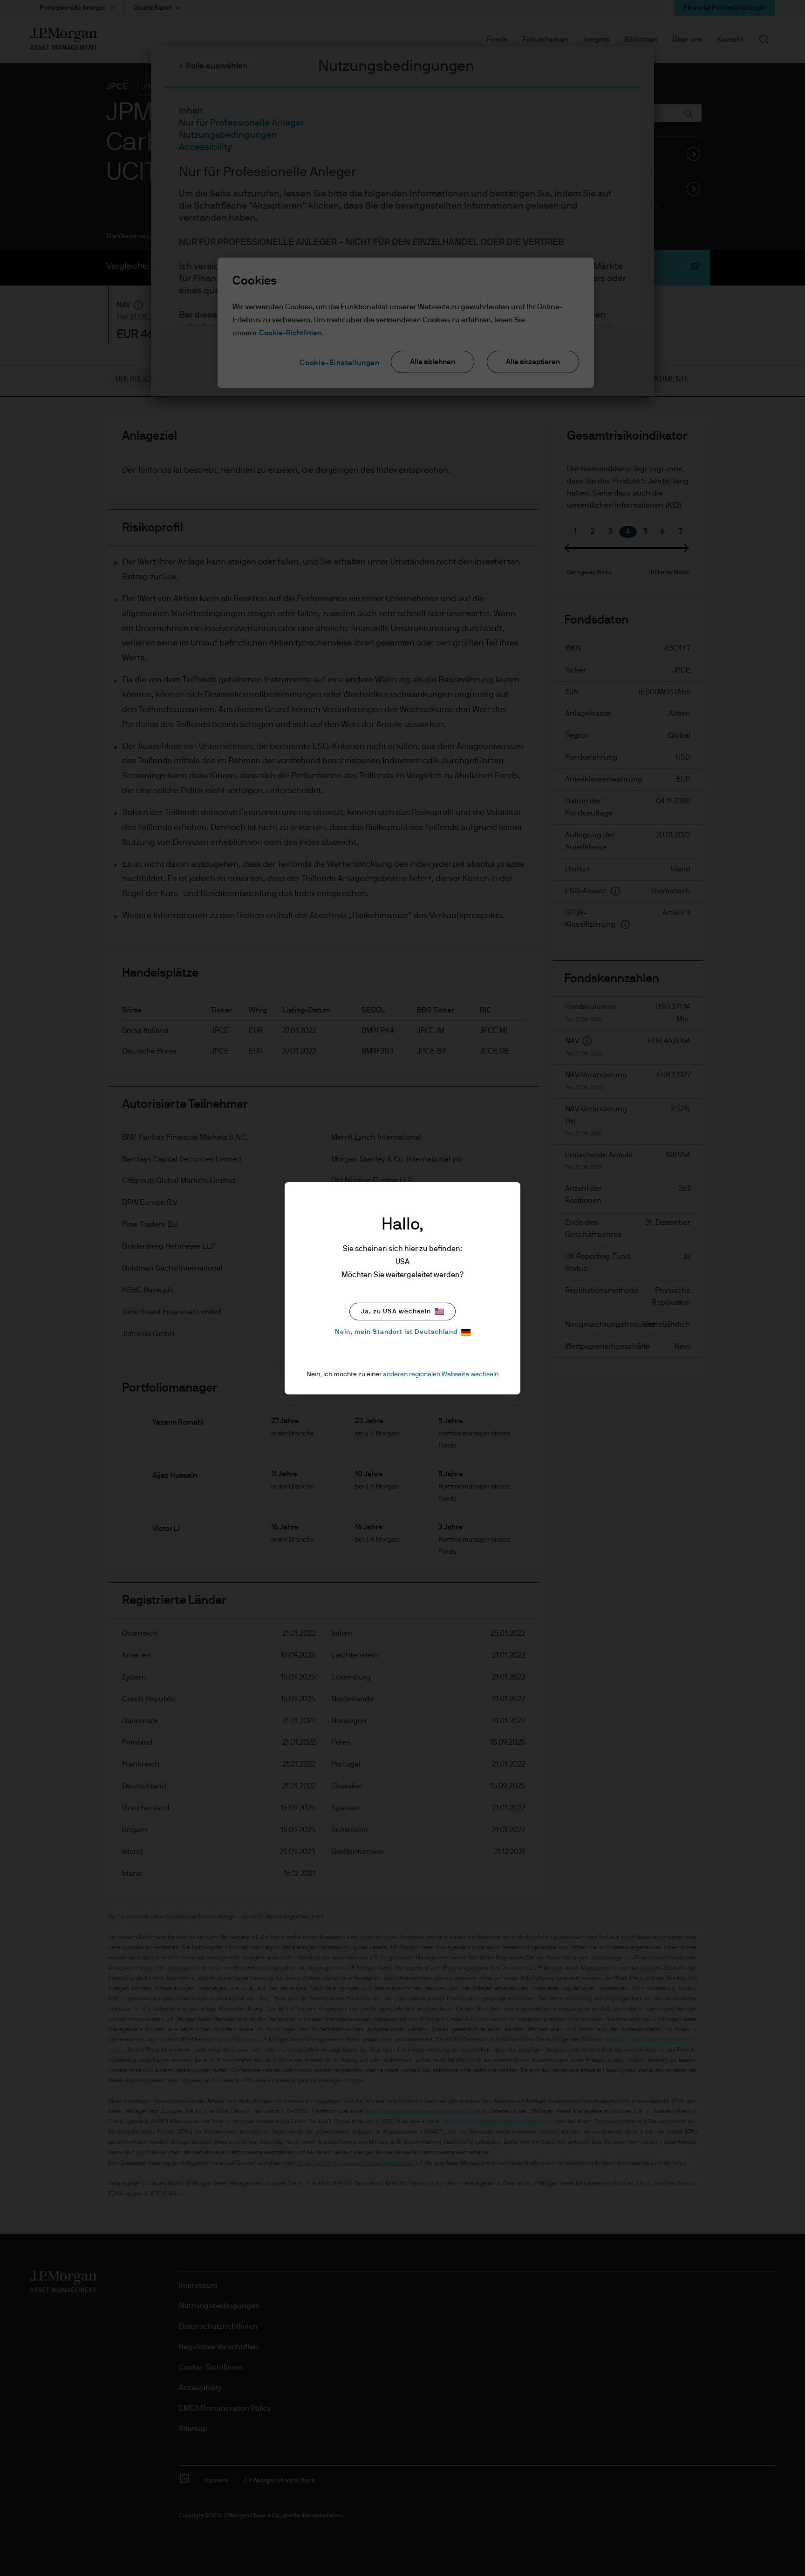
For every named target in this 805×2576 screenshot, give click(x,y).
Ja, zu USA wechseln (396, 1312)
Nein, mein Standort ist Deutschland (396, 1332)
